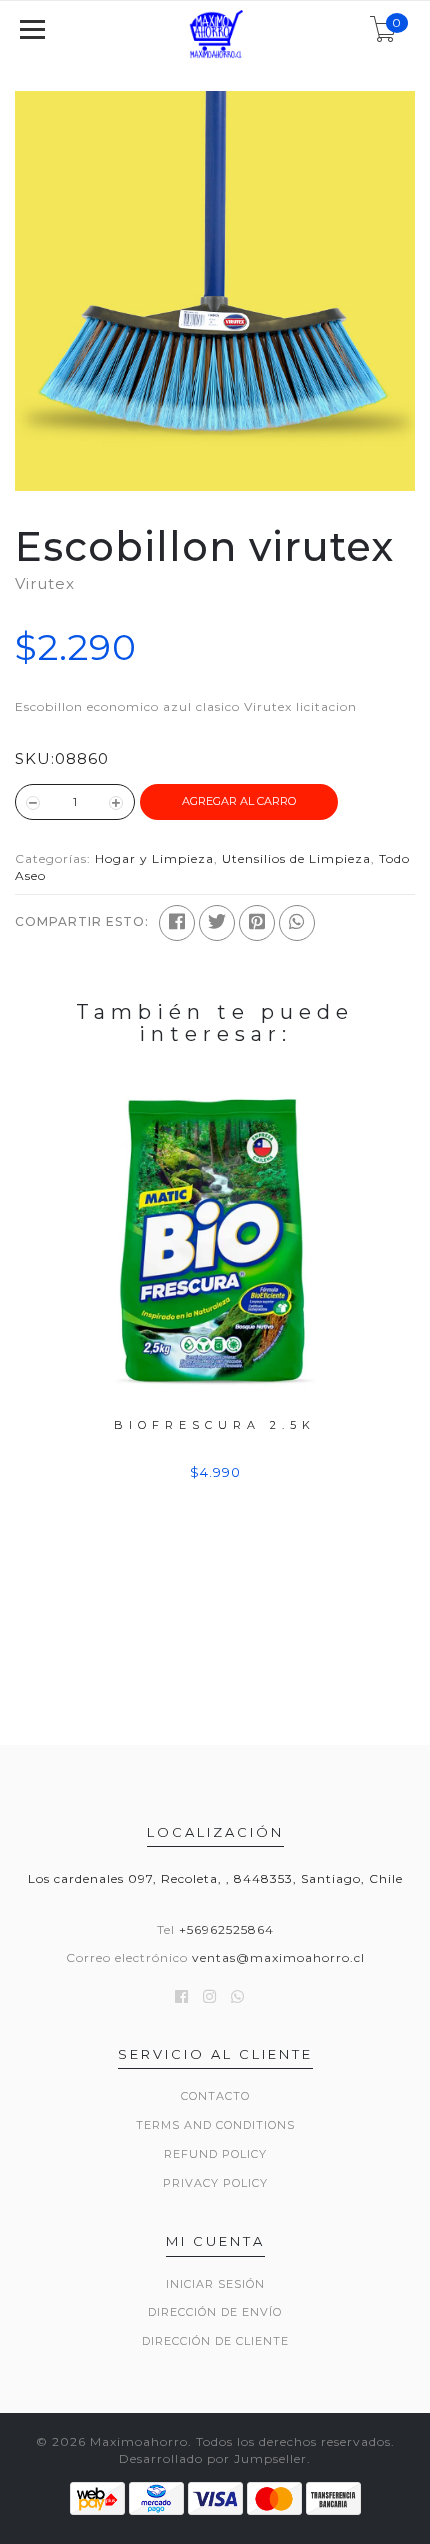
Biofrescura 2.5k (215, 1425)
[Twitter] (217, 923)
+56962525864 (226, 1929)
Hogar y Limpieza (154, 858)
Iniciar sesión (215, 2284)
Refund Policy (215, 2154)
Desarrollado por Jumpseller (213, 2458)
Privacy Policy (215, 2183)
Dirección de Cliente (215, 2341)
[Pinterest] (257, 923)
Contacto (215, 2096)
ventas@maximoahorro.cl (278, 1957)
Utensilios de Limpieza (296, 858)
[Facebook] (177, 923)
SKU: (35, 758)
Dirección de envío (215, 2312)
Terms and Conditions (215, 2125)
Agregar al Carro (239, 801)
